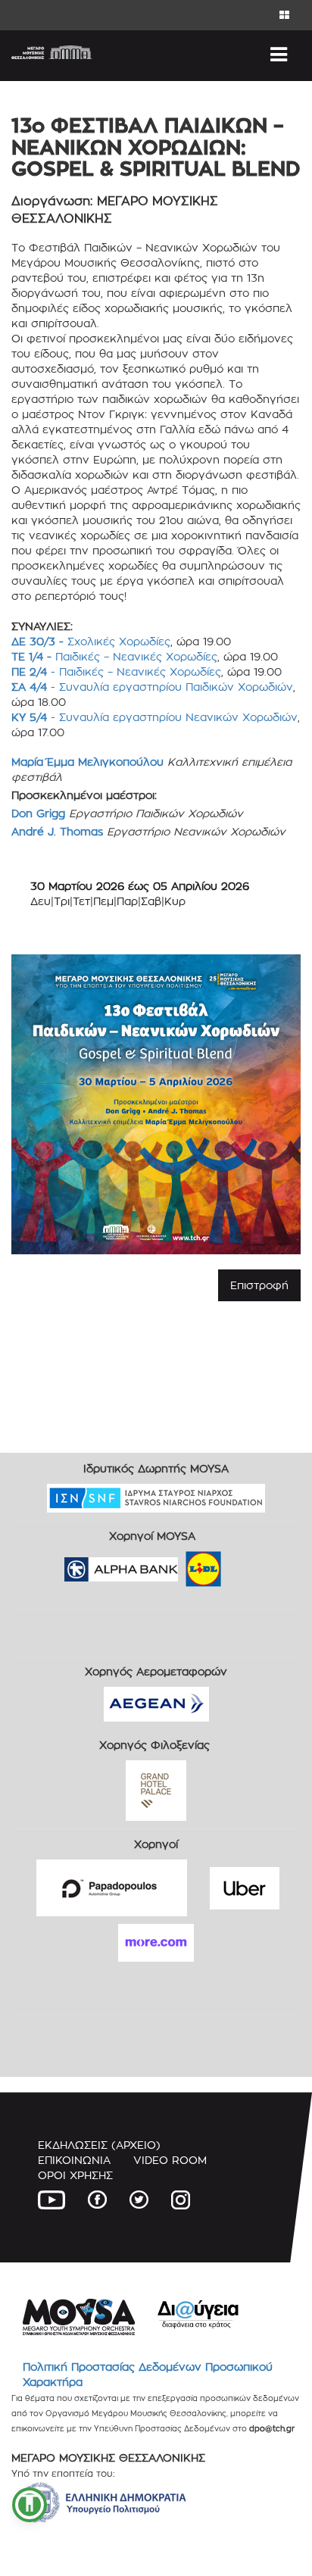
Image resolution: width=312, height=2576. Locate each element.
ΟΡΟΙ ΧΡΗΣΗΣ (75, 2175)
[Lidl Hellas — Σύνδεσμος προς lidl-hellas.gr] (182, 1564)
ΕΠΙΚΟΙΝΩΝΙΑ (74, 2160)
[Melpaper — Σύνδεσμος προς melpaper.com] (248, 1564)
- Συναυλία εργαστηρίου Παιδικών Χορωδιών (152, 687)
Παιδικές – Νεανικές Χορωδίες (114, 656)
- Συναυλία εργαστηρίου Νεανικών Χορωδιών (154, 717)
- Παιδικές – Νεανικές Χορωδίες (116, 671)
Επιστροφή (259, 1285)
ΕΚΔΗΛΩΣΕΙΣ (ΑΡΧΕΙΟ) (99, 2145)
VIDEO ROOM (170, 2160)
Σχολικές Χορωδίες (91, 641)
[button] (30, 2505)
